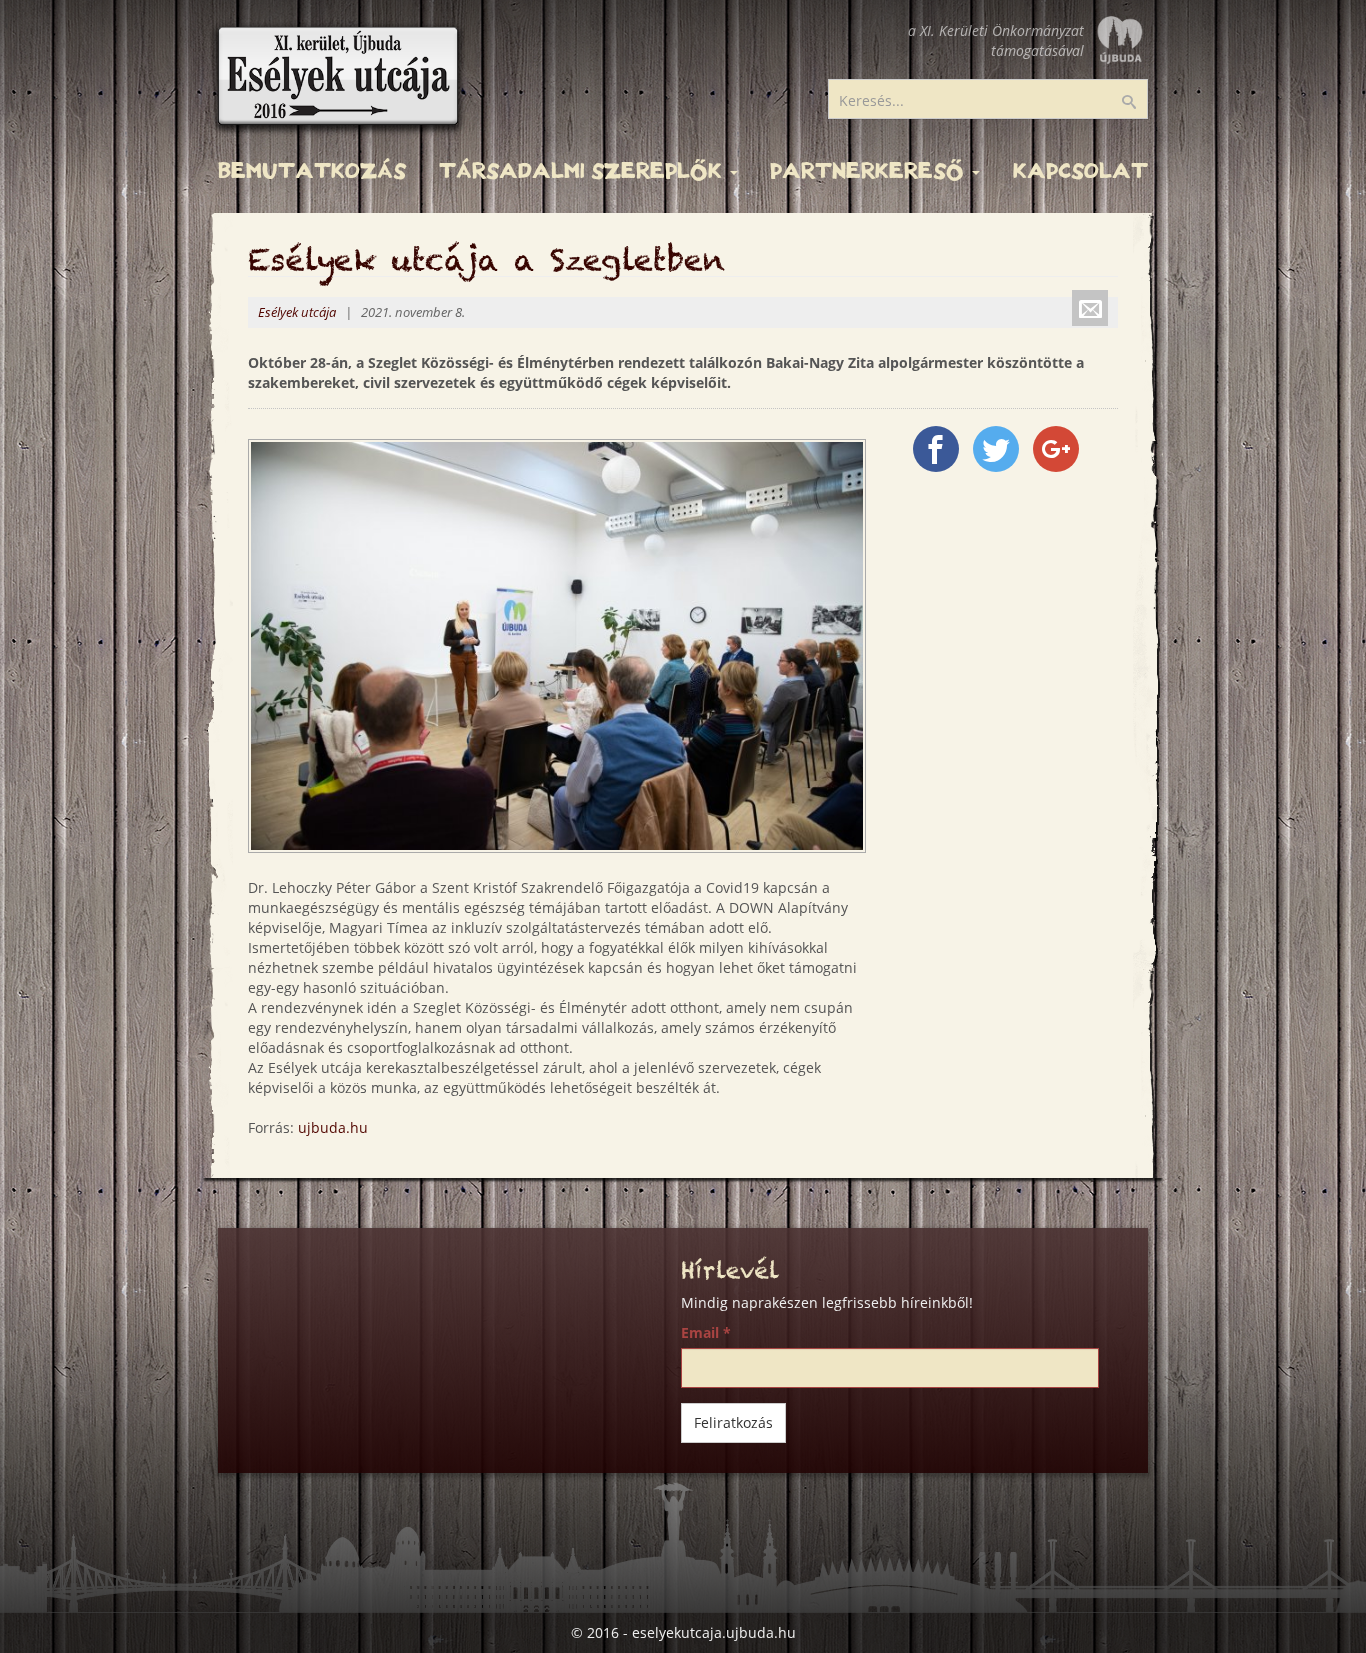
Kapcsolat (1080, 171)
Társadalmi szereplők (583, 171)
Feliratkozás (733, 1422)
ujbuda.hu (333, 1127)
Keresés (1142, 102)
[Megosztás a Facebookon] (936, 449)
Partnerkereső (870, 171)
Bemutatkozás (312, 171)
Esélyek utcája (297, 312)
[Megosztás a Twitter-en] (996, 449)
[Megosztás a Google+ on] (1056, 449)
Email (706, 1332)
